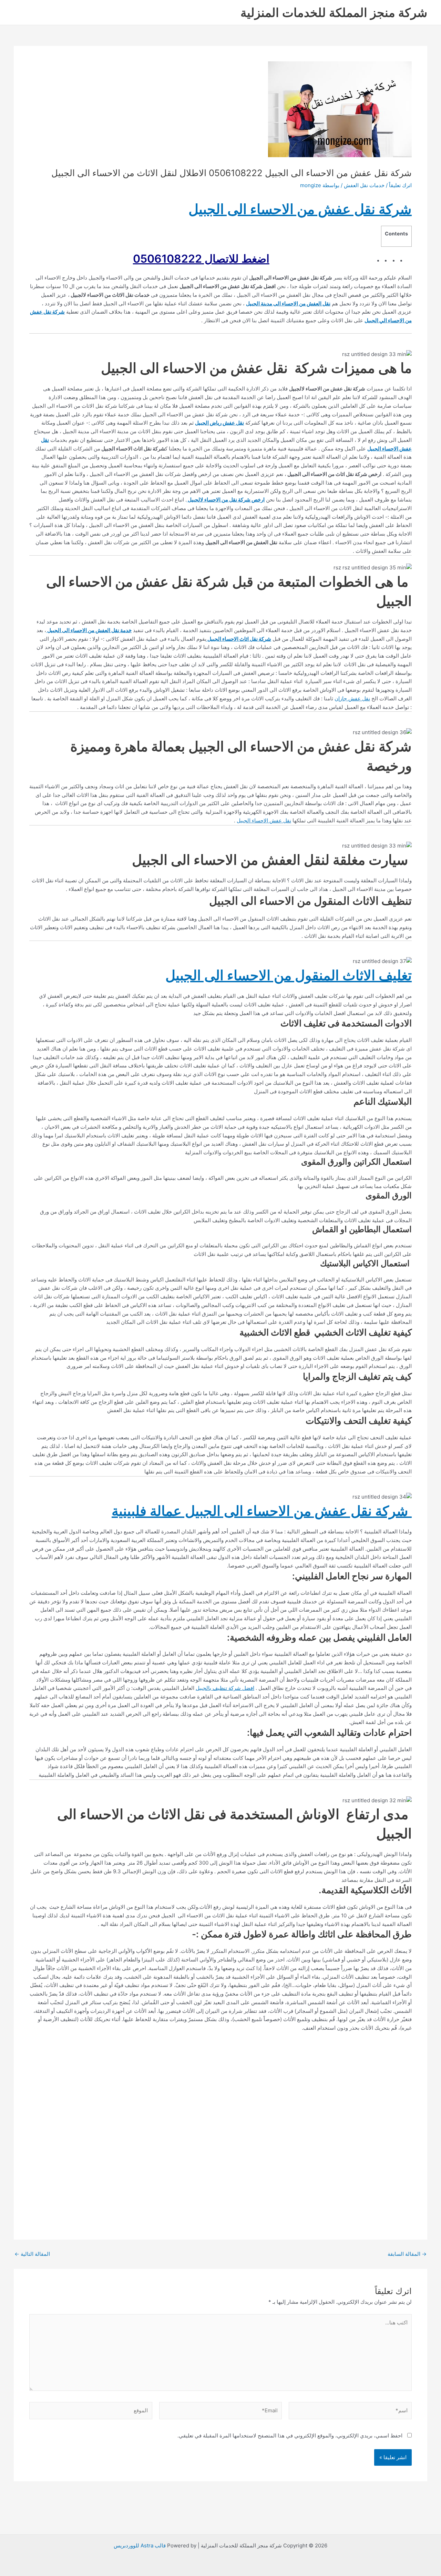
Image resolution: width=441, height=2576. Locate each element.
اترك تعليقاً (400, 185)
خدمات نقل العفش (364, 185)
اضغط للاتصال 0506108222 (201, 259)
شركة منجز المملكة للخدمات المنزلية (334, 12)
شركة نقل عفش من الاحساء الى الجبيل (300, 209)
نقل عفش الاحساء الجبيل (264, 820)
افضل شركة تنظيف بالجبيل (225, 1688)
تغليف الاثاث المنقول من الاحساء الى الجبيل (289, 975)
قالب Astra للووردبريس (140, 2545)
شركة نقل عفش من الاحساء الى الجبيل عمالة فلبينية (262, 1511)
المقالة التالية (32, 2254)
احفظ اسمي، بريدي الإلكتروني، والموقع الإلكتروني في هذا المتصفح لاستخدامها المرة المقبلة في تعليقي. (290, 2436)
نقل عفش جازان (352, 698)
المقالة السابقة (407, 2254)
